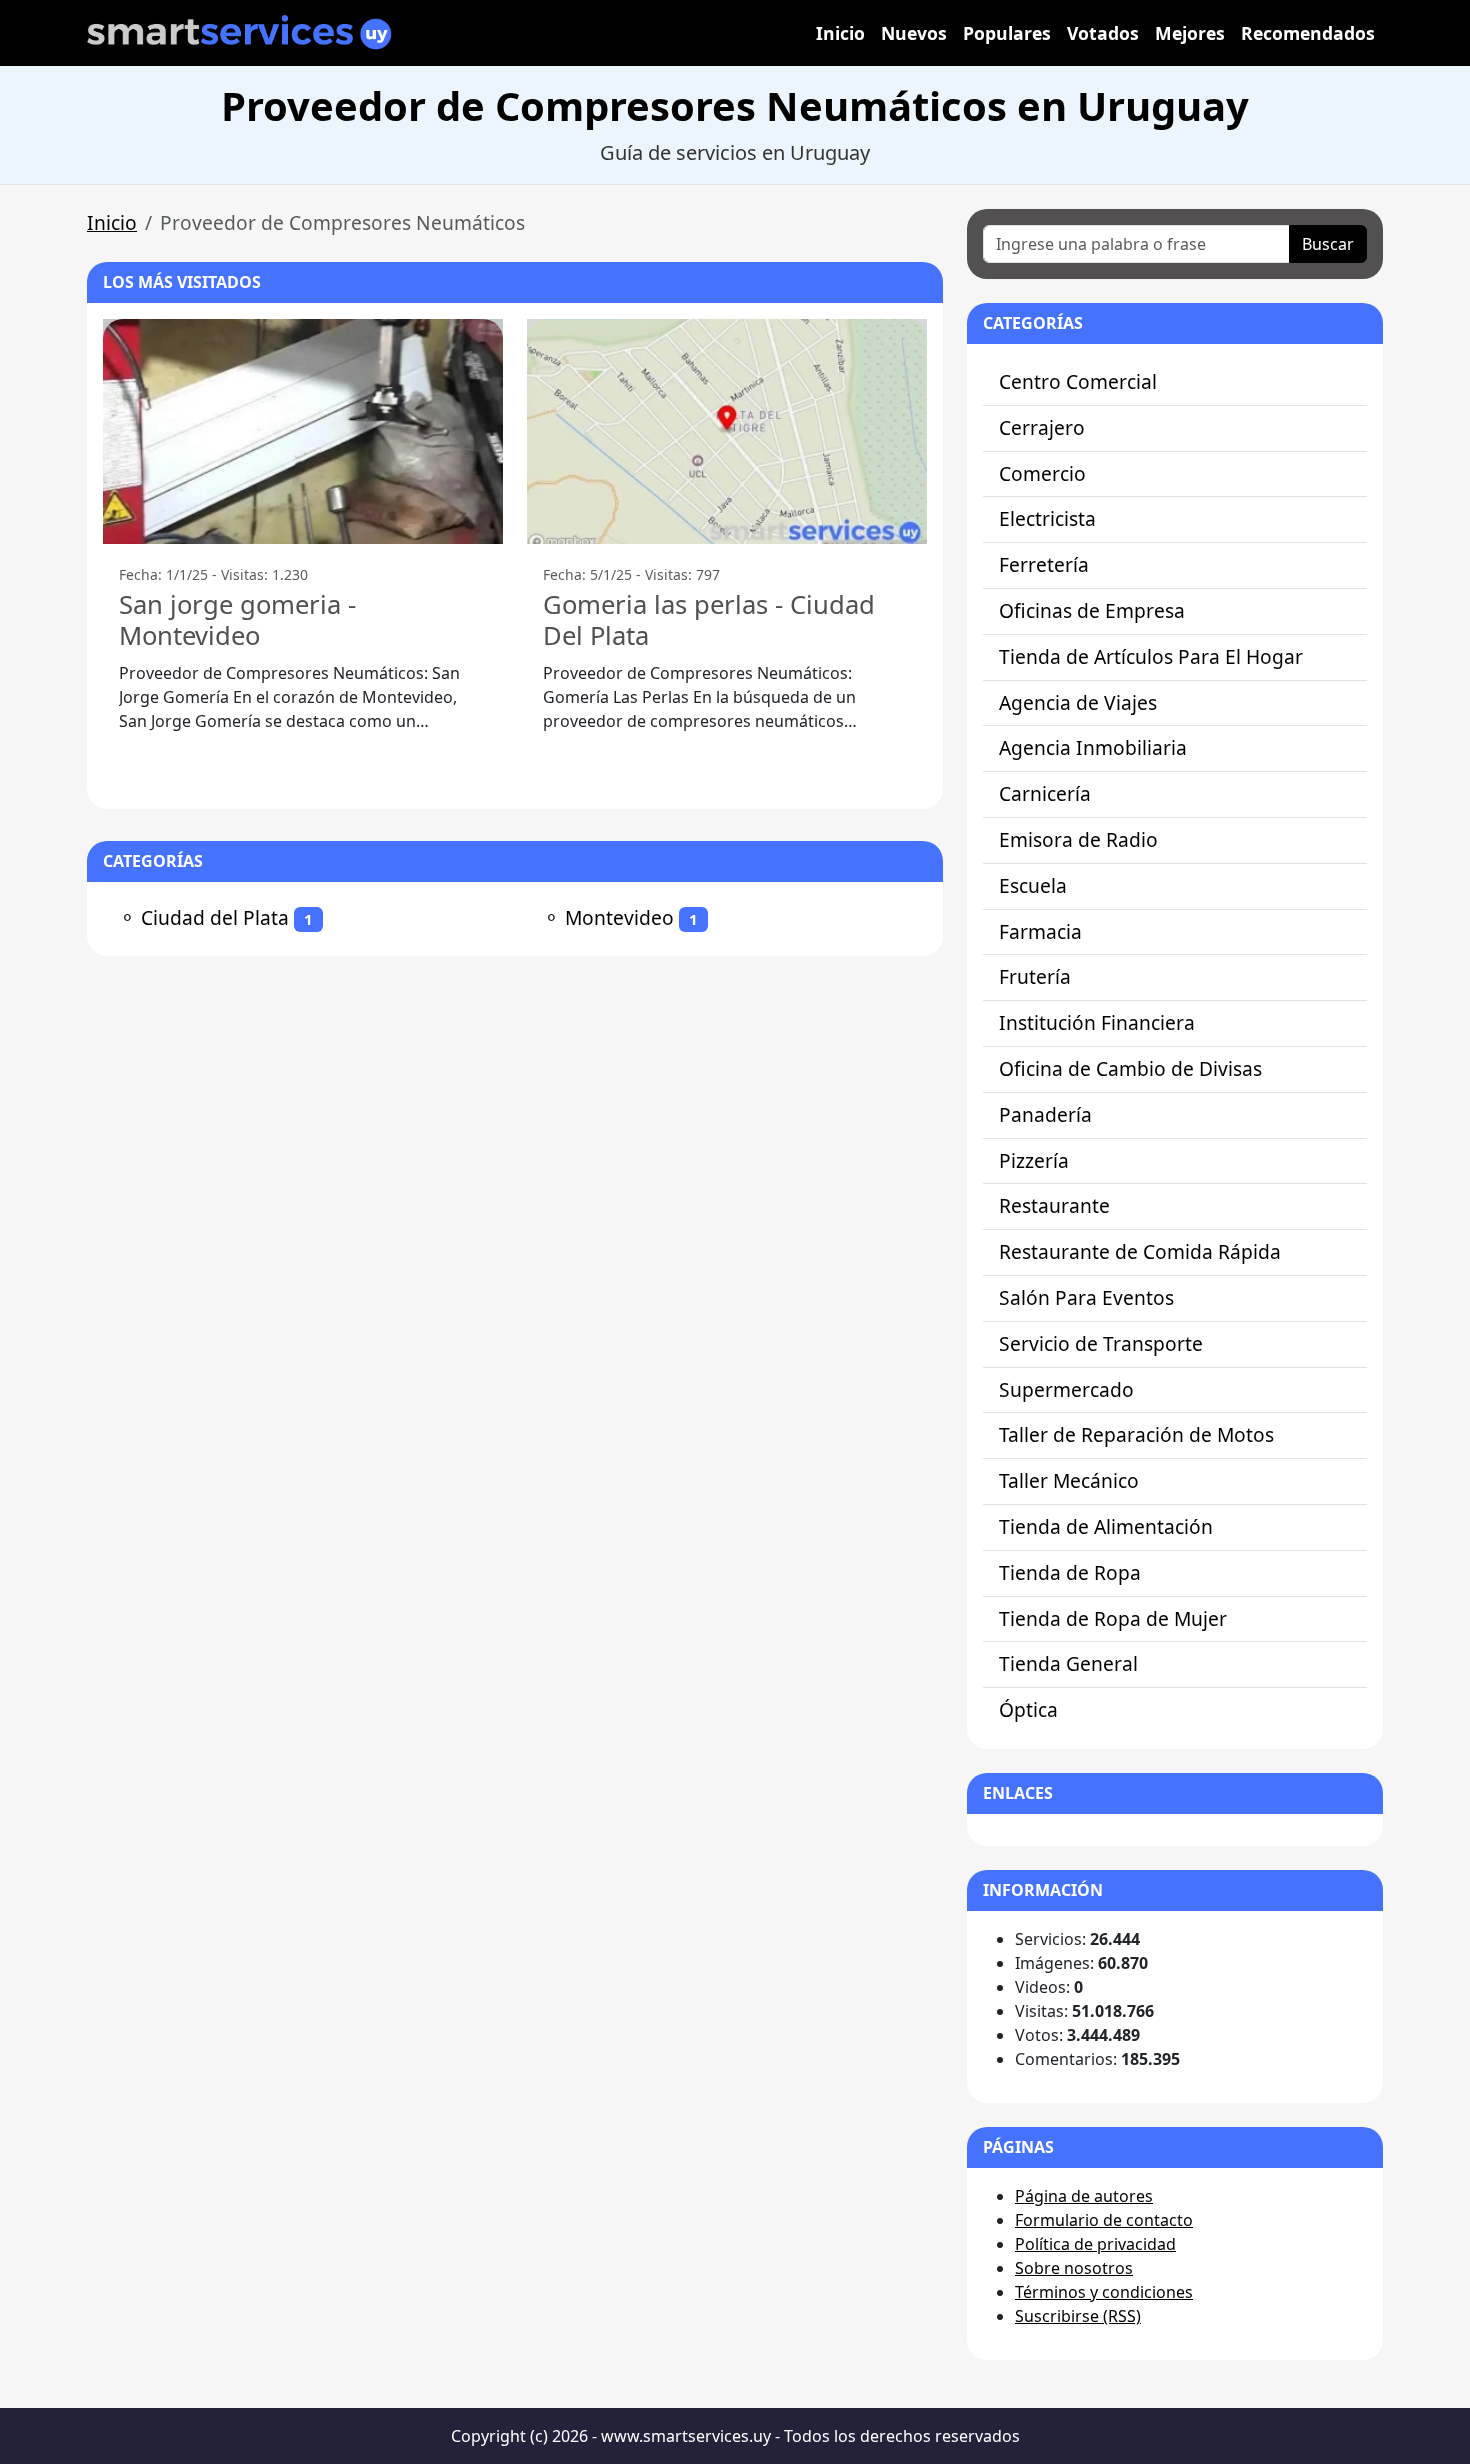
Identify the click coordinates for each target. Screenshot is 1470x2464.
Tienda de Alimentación (1106, 1526)
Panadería (1045, 1114)
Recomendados (1308, 33)
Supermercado (1066, 1389)
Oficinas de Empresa (1092, 610)
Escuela (1033, 885)
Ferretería (1044, 564)
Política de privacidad (1095, 2244)
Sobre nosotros (1074, 2268)
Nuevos (914, 33)
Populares (1007, 33)
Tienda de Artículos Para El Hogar (1151, 656)
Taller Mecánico (1069, 1480)
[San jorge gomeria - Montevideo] (303, 431)
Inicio (840, 33)
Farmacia (1040, 931)
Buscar (1328, 244)
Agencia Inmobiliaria (1093, 747)
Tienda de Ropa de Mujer (1113, 1618)
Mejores (1190, 33)
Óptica (1028, 1709)
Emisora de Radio (1078, 839)
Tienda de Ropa (1070, 1572)
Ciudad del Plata (215, 917)
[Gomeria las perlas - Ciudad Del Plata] (727, 431)
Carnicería (1045, 793)
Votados (1103, 33)
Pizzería (1034, 1160)
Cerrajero (1042, 427)
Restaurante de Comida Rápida (1140, 1251)
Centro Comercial (1078, 381)
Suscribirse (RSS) (1078, 2316)
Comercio (1042, 473)
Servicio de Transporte (1101, 1343)
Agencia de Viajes (1078, 702)
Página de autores (1084, 2196)
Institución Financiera (1097, 1022)
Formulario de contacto (1104, 2220)
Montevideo (619, 917)
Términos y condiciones (1104, 2292)
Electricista (1047, 518)
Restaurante (1054, 1205)
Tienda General (1068, 1663)
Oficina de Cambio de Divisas (1130, 1068)
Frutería (1035, 976)
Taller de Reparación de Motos (1136, 1434)
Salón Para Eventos (1086, 1297)
